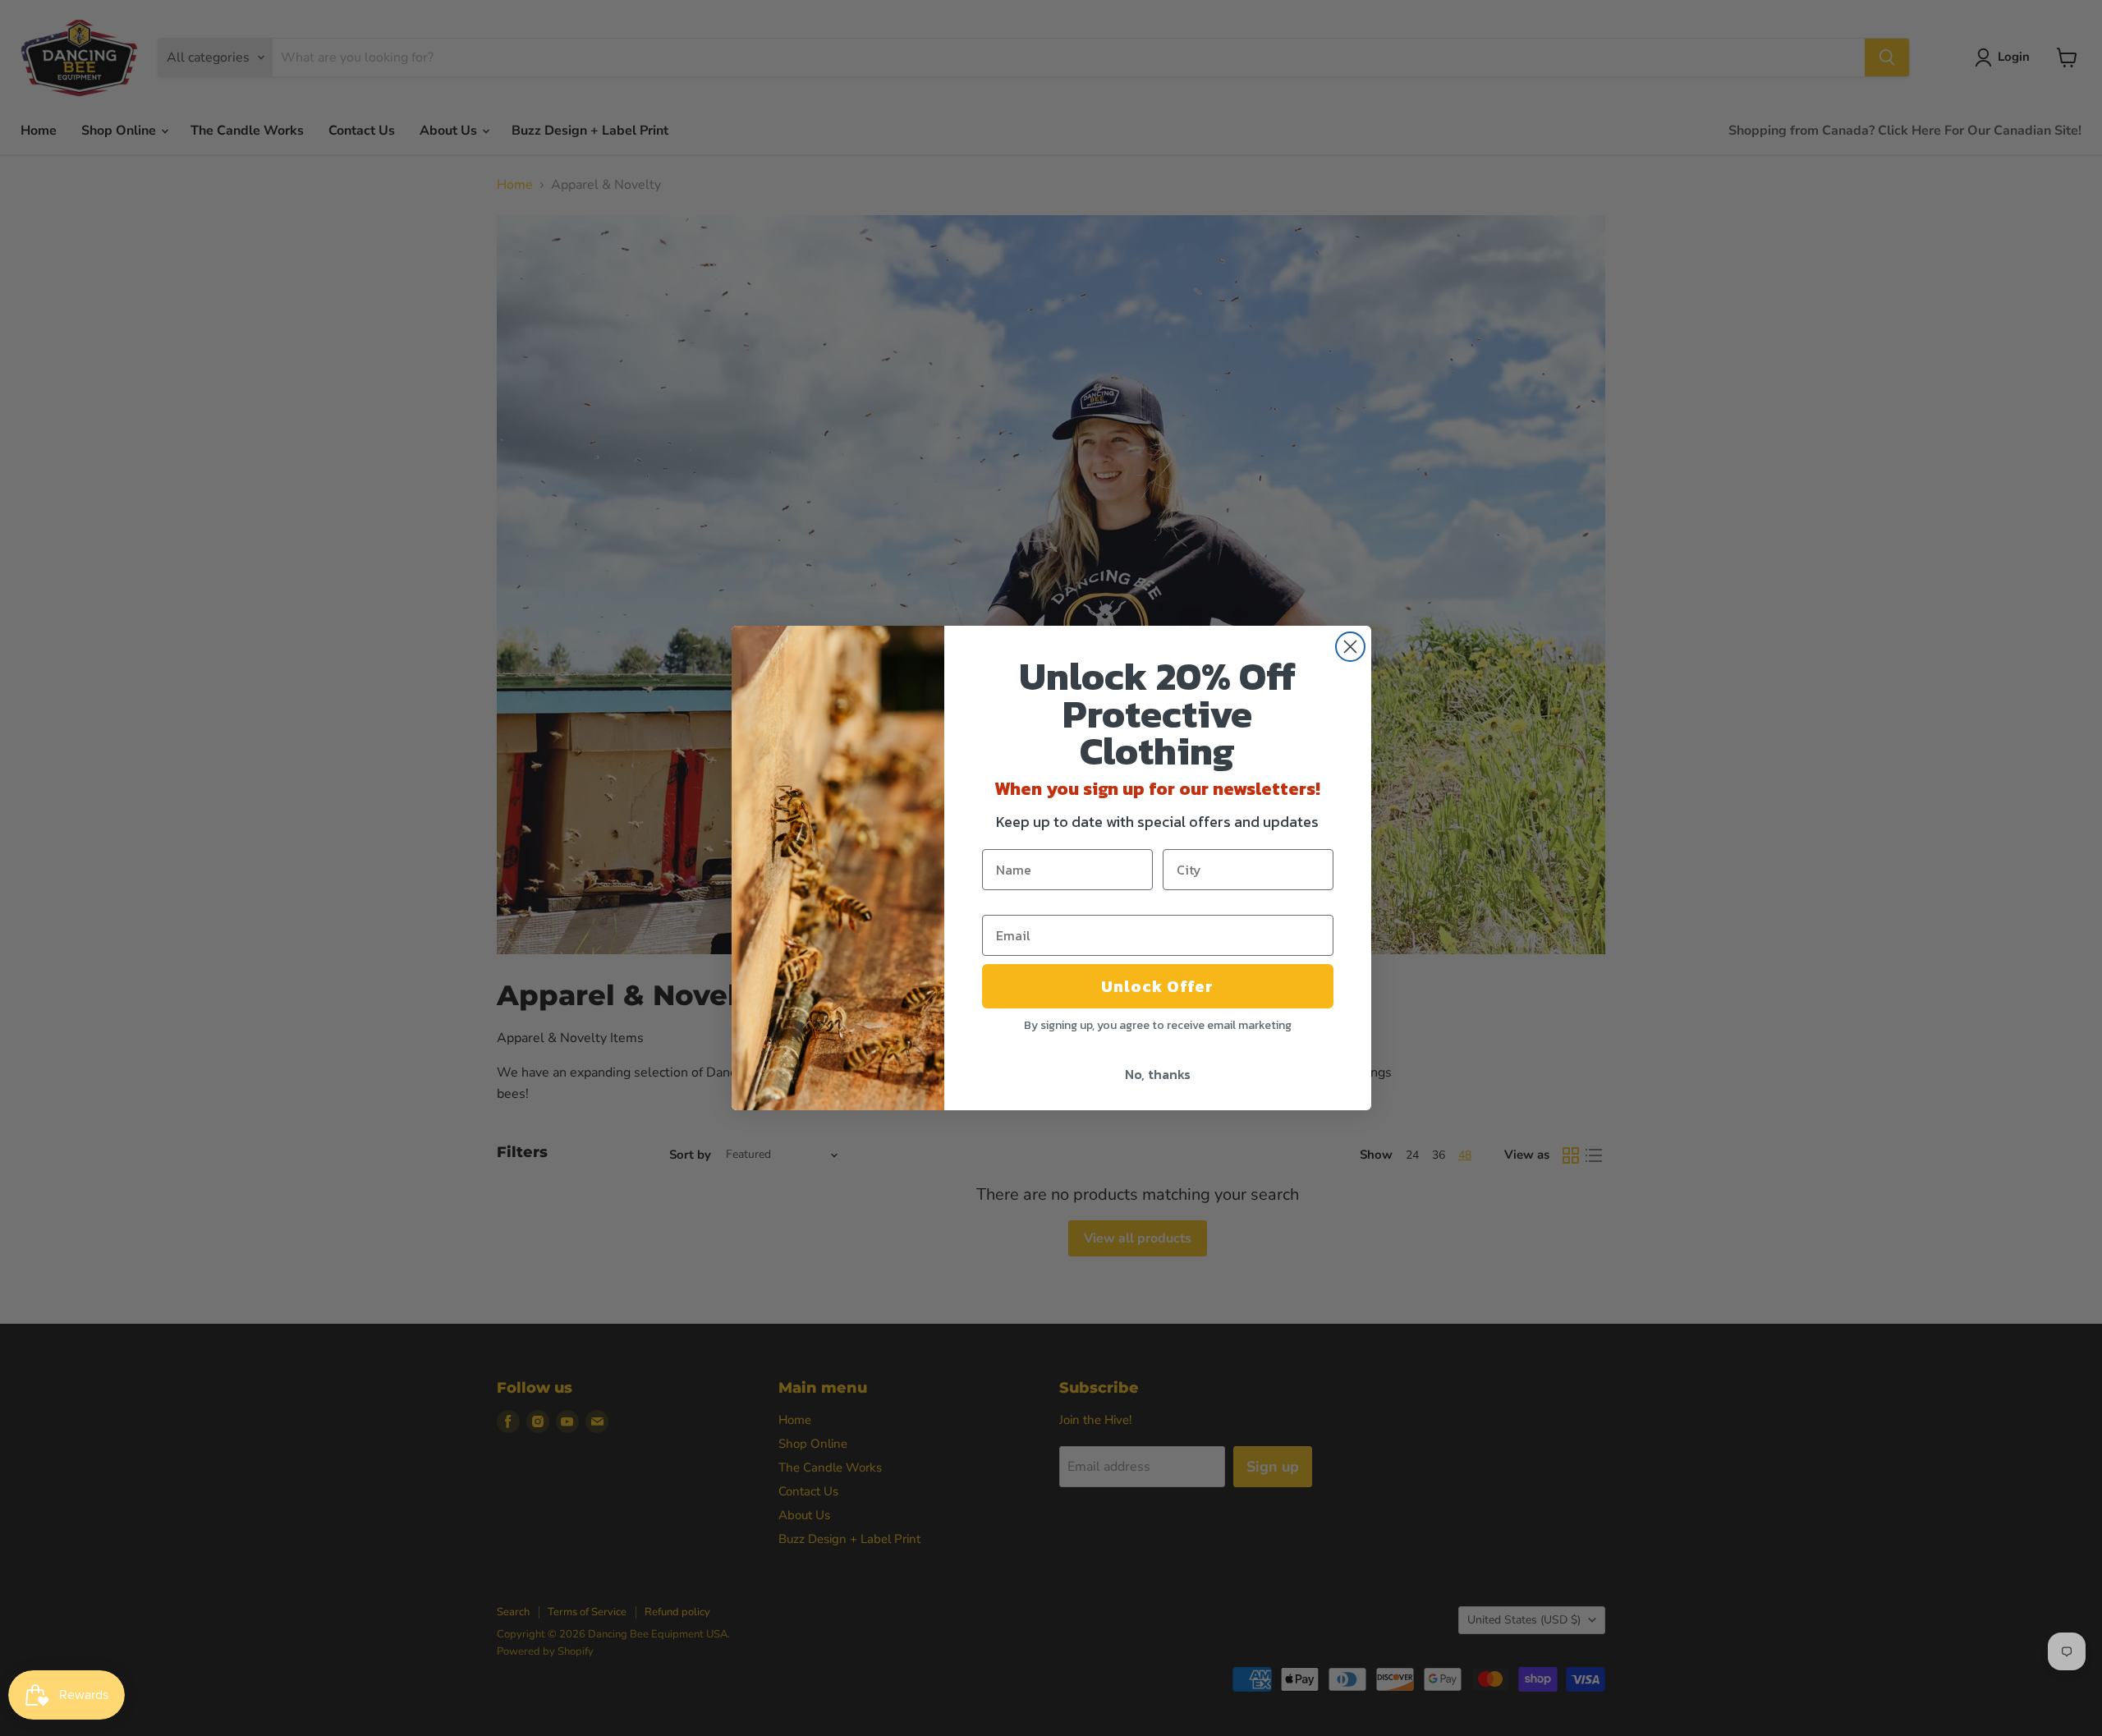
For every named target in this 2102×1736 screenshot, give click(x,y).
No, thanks (1158, 1074)
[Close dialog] (1350, 647)
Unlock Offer (1157, 986)
